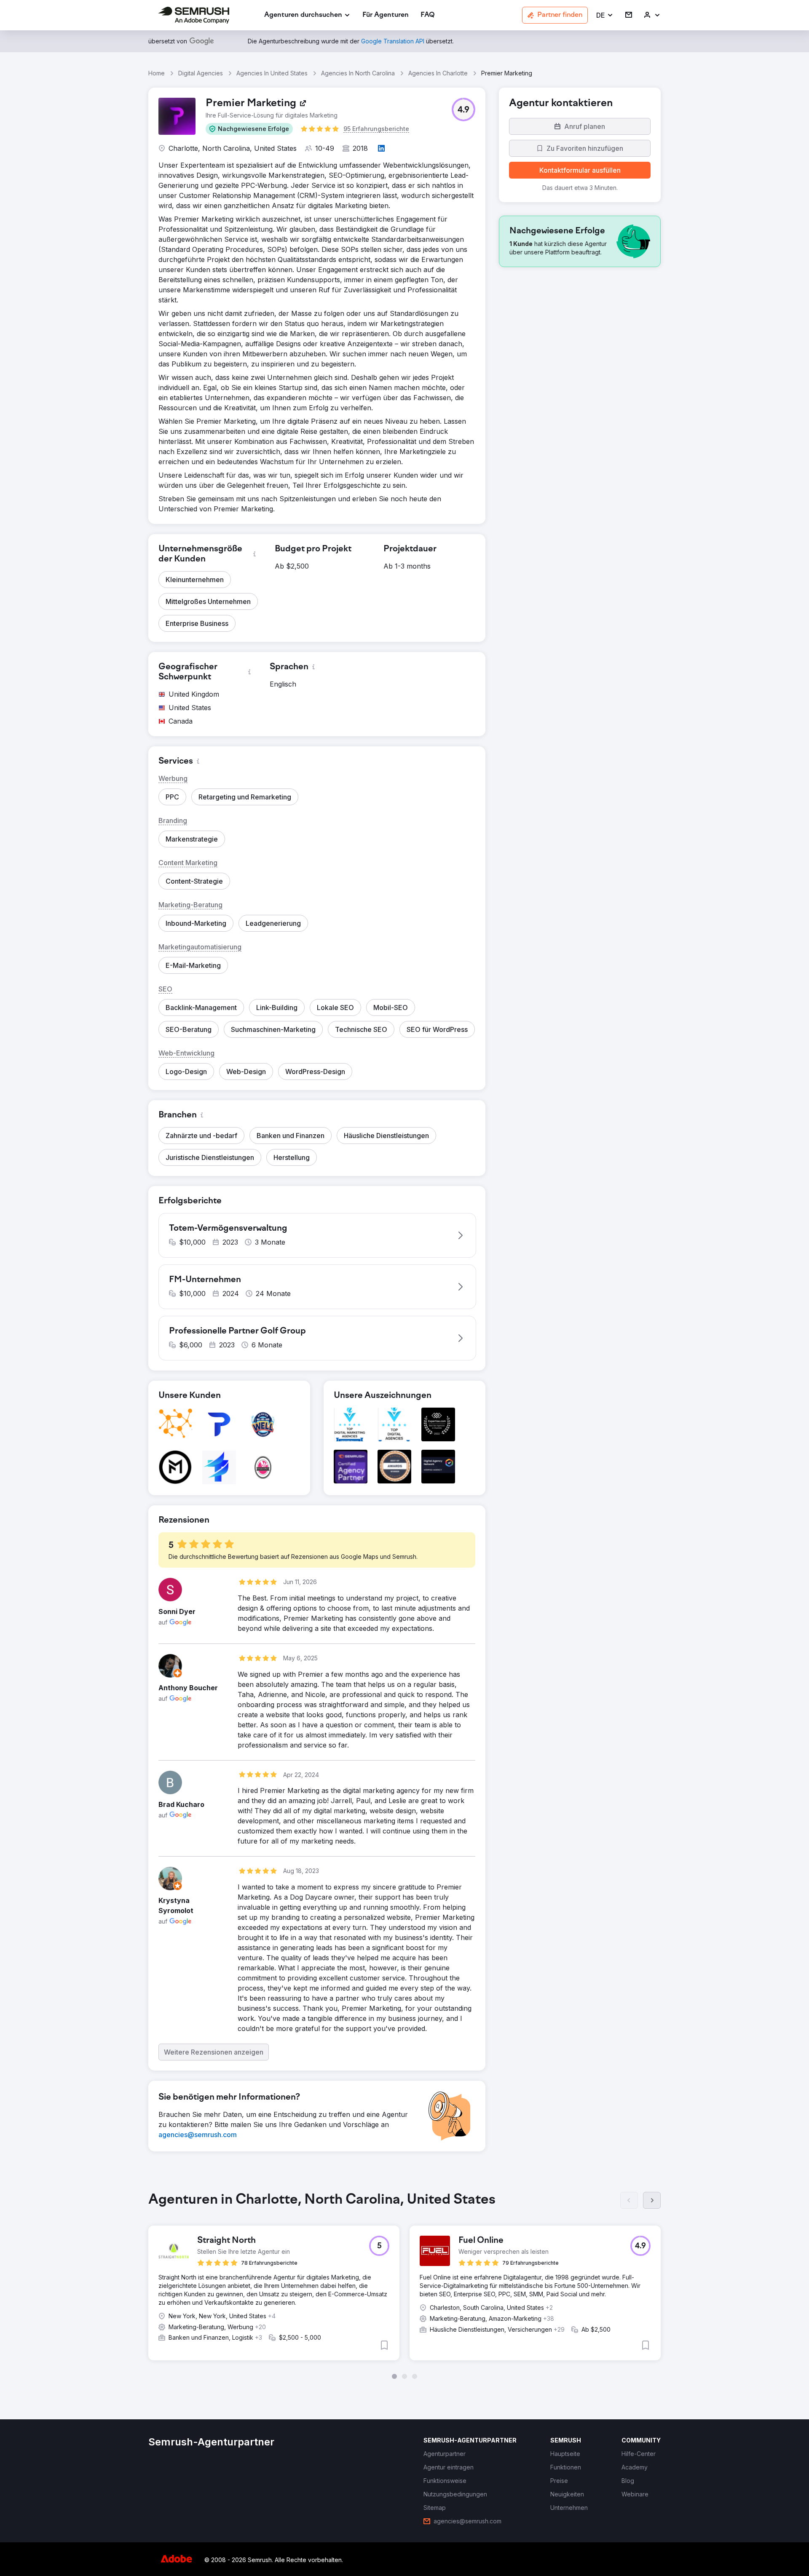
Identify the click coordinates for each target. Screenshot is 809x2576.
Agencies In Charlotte (438, 73)
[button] (605, 15)
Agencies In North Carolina (358, 73)
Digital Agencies (201, 73)
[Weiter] (652, 2200)
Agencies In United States (272, 73)
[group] (404, 2285)
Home (157, 73)
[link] (386, 15)
